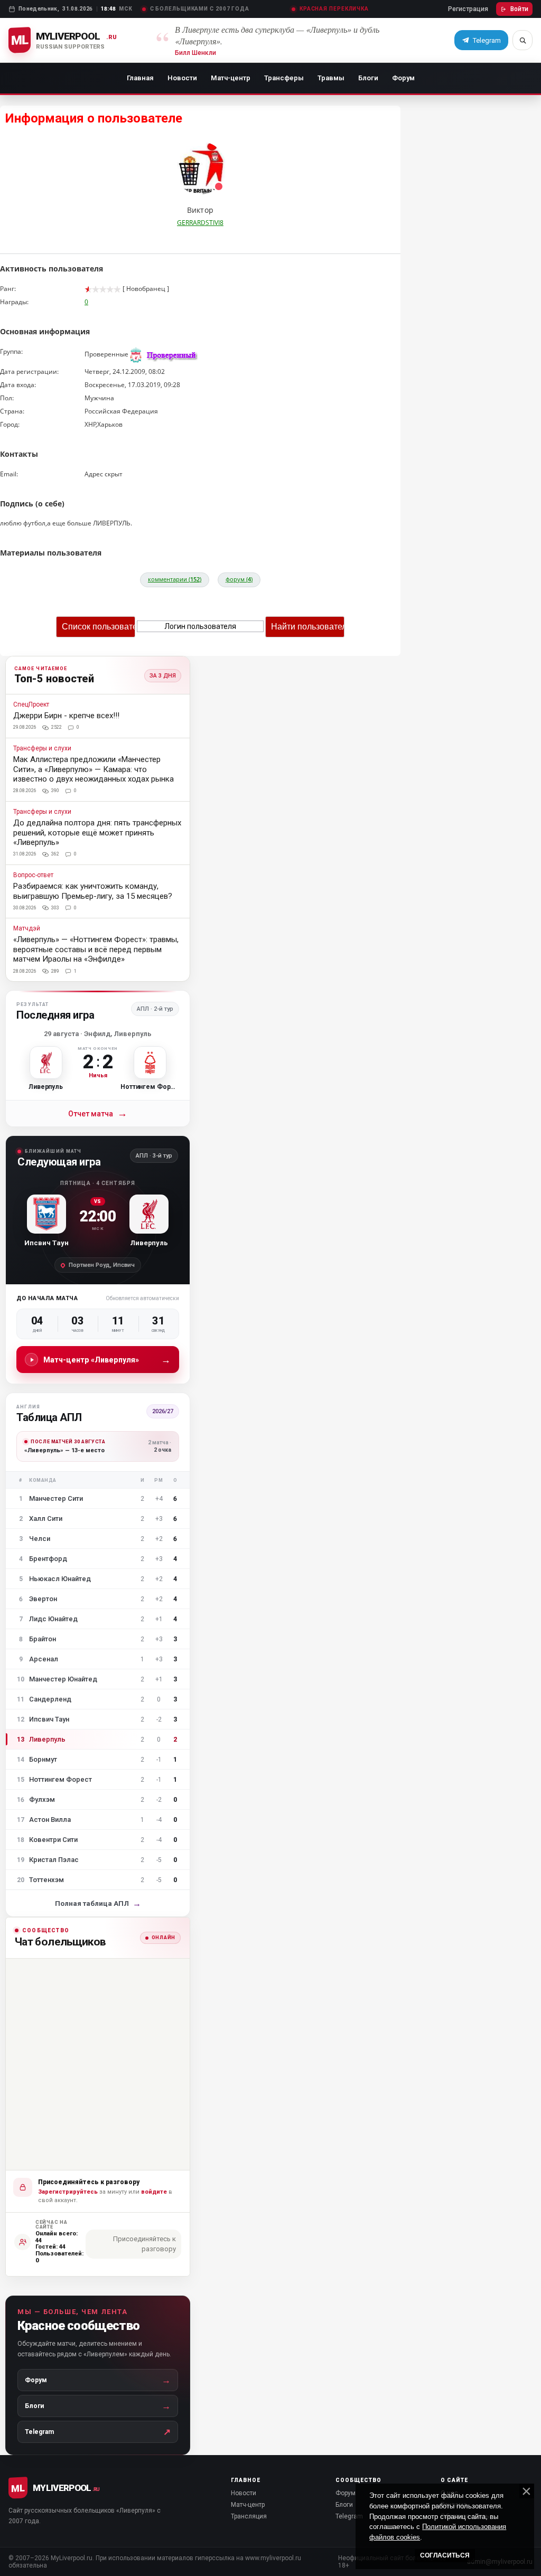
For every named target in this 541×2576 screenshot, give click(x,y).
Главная (140, 78)
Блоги (368, 78)
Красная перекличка (334, 9)
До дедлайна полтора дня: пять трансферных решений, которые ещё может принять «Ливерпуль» (97, 833)
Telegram (349, 2516)
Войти (519, 9)
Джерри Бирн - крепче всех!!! (66, 716)
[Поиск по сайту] (523, 40)
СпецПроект (31, 705)
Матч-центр (231, 78)
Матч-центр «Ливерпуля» (107, 1360)
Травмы (331, 78)
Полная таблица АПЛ (98, 1903)
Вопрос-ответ (33, 875)
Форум (403, 78)
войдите (154, 2192)
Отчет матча (98, 1113)
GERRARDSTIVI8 (200, 223)
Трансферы (284, 78)
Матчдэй (27, 929)
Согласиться (445, 2555)
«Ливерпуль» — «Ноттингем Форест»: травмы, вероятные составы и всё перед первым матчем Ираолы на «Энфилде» (96, 949)
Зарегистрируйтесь (68, 2192)
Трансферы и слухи (42, 749)
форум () (239, 579)
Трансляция (249, 2516)
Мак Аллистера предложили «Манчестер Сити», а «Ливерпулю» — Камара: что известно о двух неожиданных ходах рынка (94, 769)
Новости (182, 78)
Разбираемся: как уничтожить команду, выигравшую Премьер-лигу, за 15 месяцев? (93, 891)
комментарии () (175, 579)
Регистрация (468, 9)
